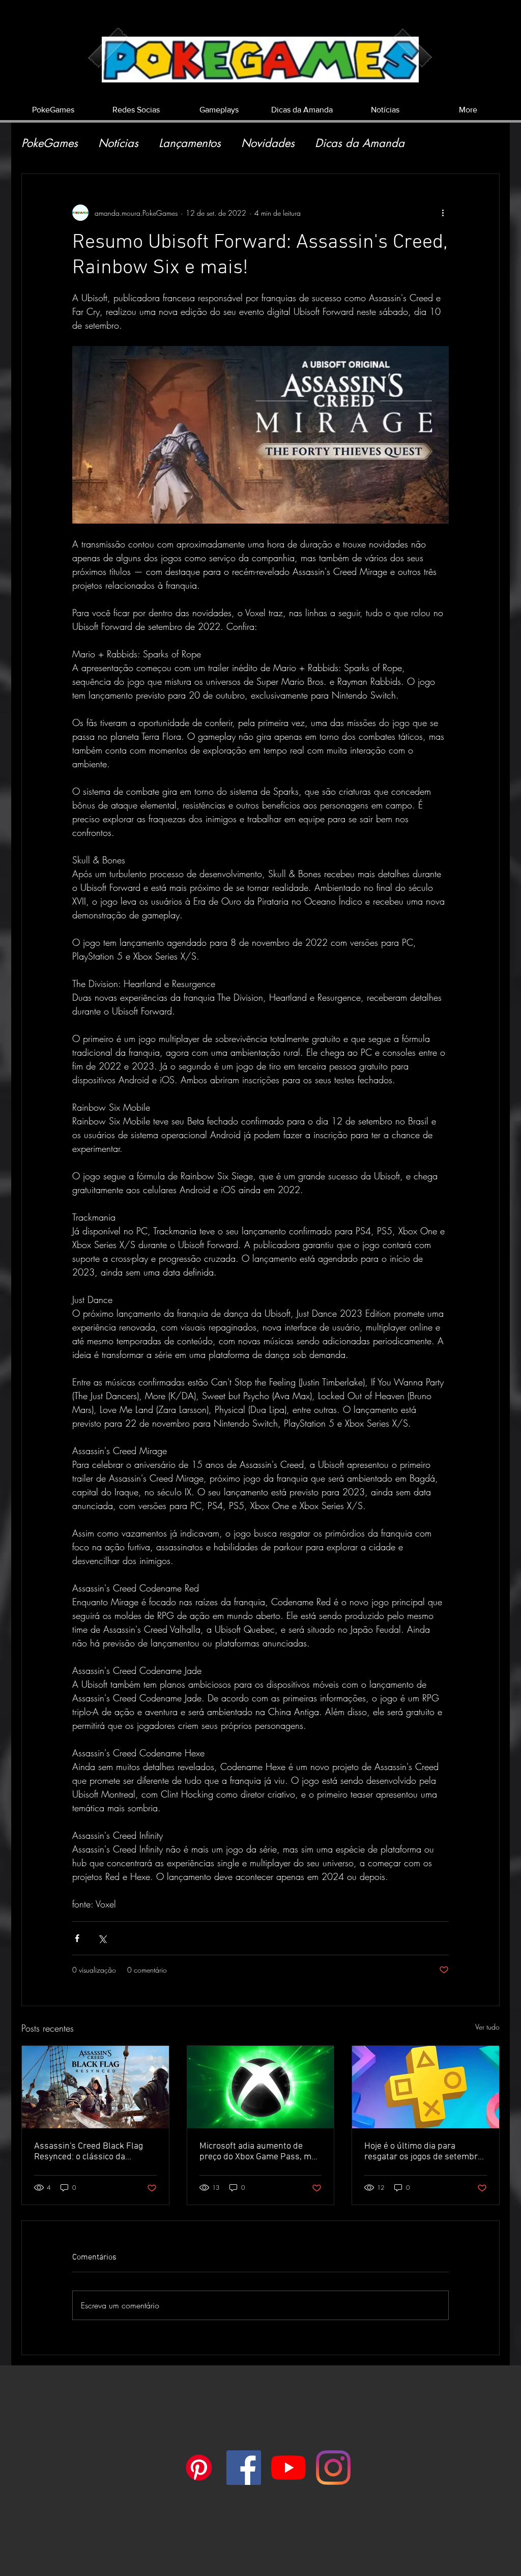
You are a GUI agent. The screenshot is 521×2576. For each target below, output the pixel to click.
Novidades (268, 143)
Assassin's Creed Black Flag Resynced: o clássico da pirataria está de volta (89, 2152)
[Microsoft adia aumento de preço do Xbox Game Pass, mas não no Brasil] (261, 2087)
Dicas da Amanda (360, 143)
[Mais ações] (443, 213)
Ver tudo (487, 2027)
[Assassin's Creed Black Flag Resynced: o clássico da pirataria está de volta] (95, 2087)
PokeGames (50, 143)
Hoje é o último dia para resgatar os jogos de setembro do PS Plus (423, 2152)
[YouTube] (288, 2468)
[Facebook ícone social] (244, 2468)
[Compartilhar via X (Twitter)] (102, 1938)
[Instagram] (333, 2468)
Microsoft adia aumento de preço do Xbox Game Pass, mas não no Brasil (260, 2152)
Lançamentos (190, 143)
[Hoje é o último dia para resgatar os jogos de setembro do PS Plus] (426, 2087)
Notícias (118, 143)
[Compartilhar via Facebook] (77, 1938)
